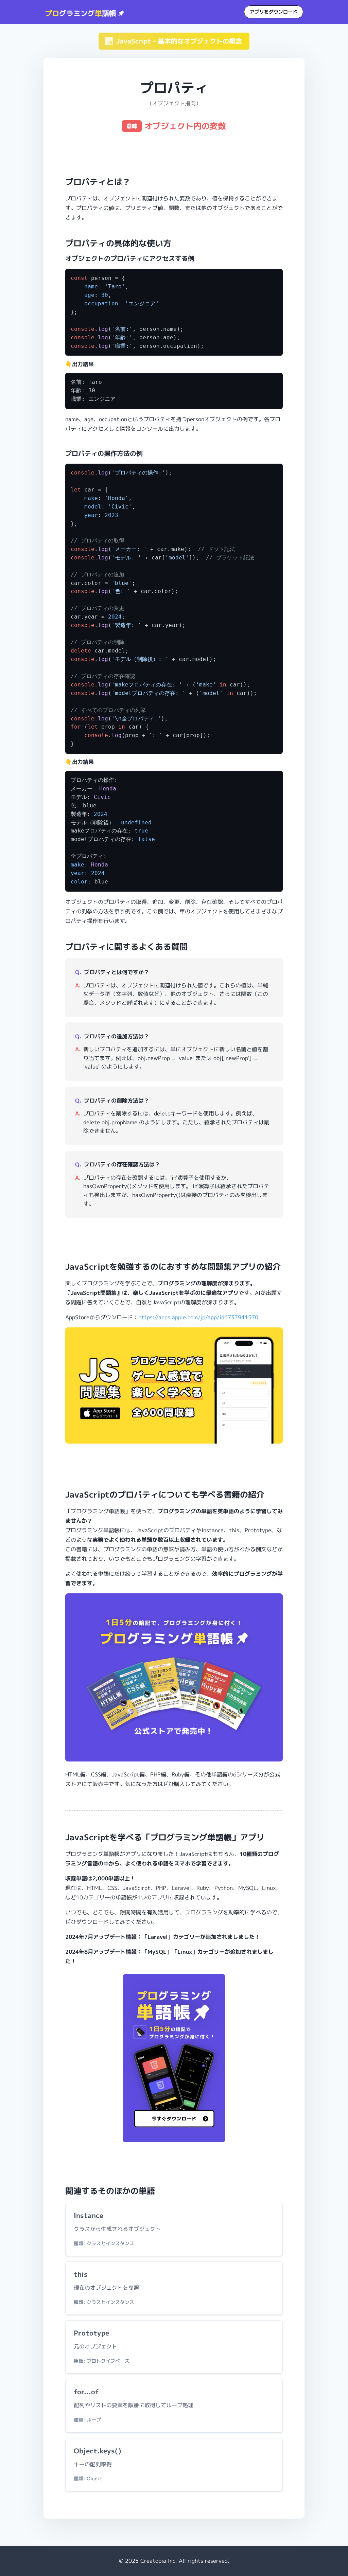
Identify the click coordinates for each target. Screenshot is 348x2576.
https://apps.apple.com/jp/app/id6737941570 (198, 1317)
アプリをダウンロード (274, 12)
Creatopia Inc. (159, 2561)
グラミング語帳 (82, 13)
